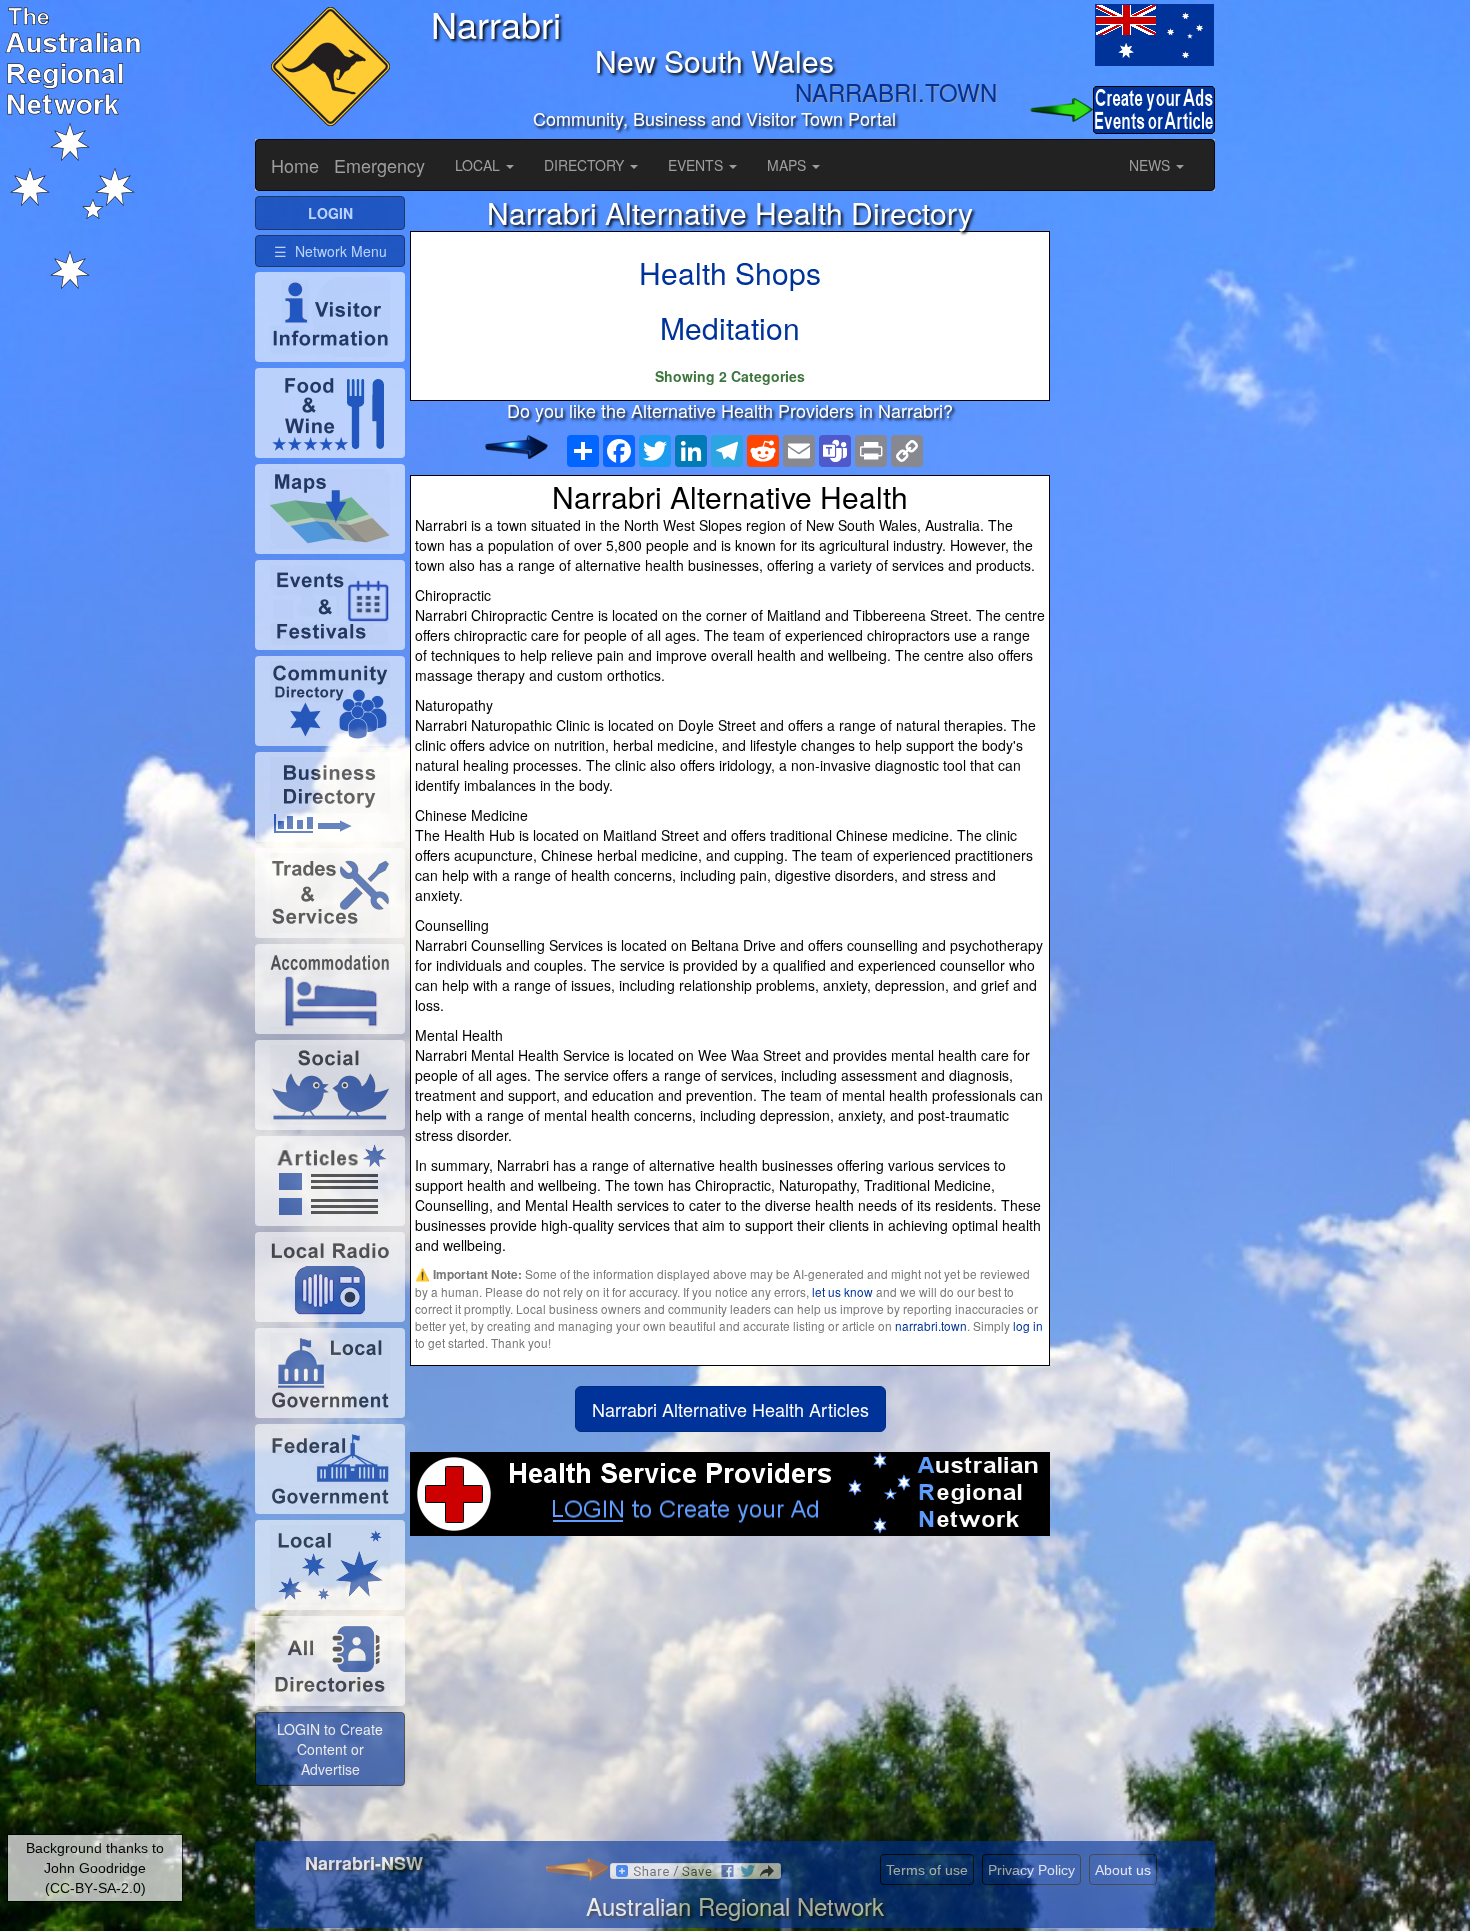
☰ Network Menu (330, 251)
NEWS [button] (1151, 165)
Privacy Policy (1031, 1870)
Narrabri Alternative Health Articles (730, 1409)
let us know (842, 1291)
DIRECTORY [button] (586, 165)
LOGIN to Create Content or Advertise (330, 1749)
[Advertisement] (730, 1696)
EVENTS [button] (697, 165)
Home (295, 165)
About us (1123, 1870)
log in (1028, 1325)
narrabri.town (931, 1325)
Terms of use (927, 1870)
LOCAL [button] (479, 165)
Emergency (379, 165)
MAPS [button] (788, 165)
